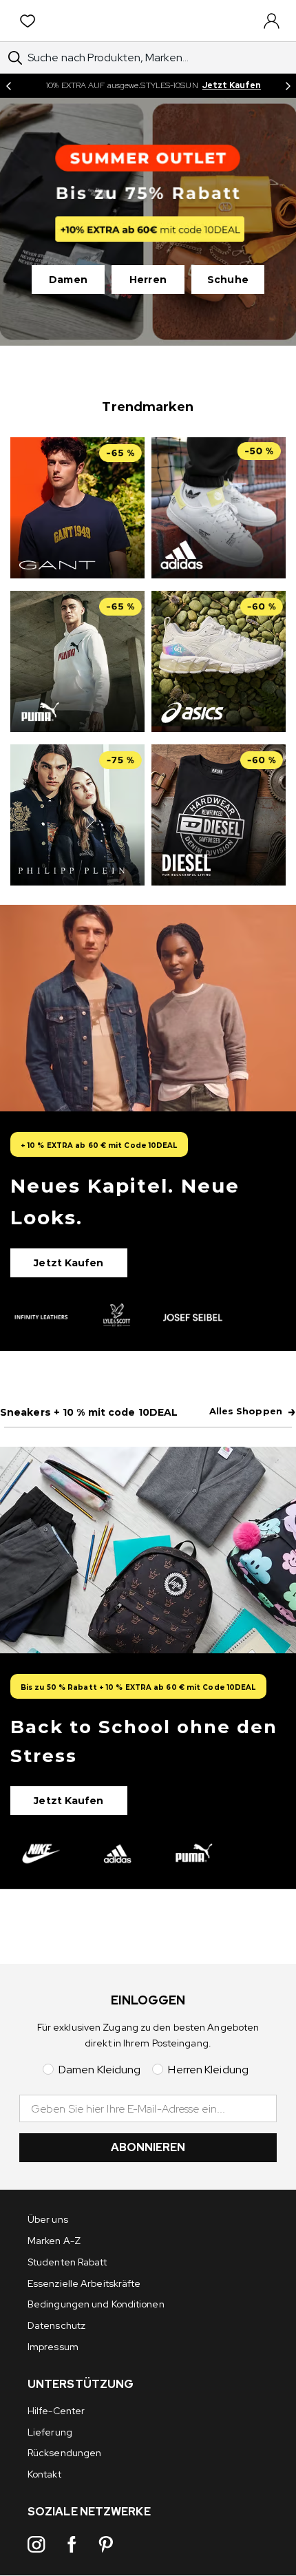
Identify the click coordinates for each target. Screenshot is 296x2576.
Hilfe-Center (56, 2411)
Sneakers (89, 1412)
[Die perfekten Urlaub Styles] (148, 1128)
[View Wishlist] (30, 21)
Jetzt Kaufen (232, 85)
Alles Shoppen (253, 1412)
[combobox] (148, 57)
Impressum (53, 2347)
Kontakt (44, 2474)
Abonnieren (148, 2147)
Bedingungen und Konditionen (96, 2304)
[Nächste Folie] (288, 86)
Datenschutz (56, 2325)
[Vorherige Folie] (8, 86)
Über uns (48, 2219)
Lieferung (50, 2432)
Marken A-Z (54, 2241)
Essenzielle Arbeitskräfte (84, 2283)
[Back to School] (148, 1668)
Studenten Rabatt (67, 2262)
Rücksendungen (64, 2453)
